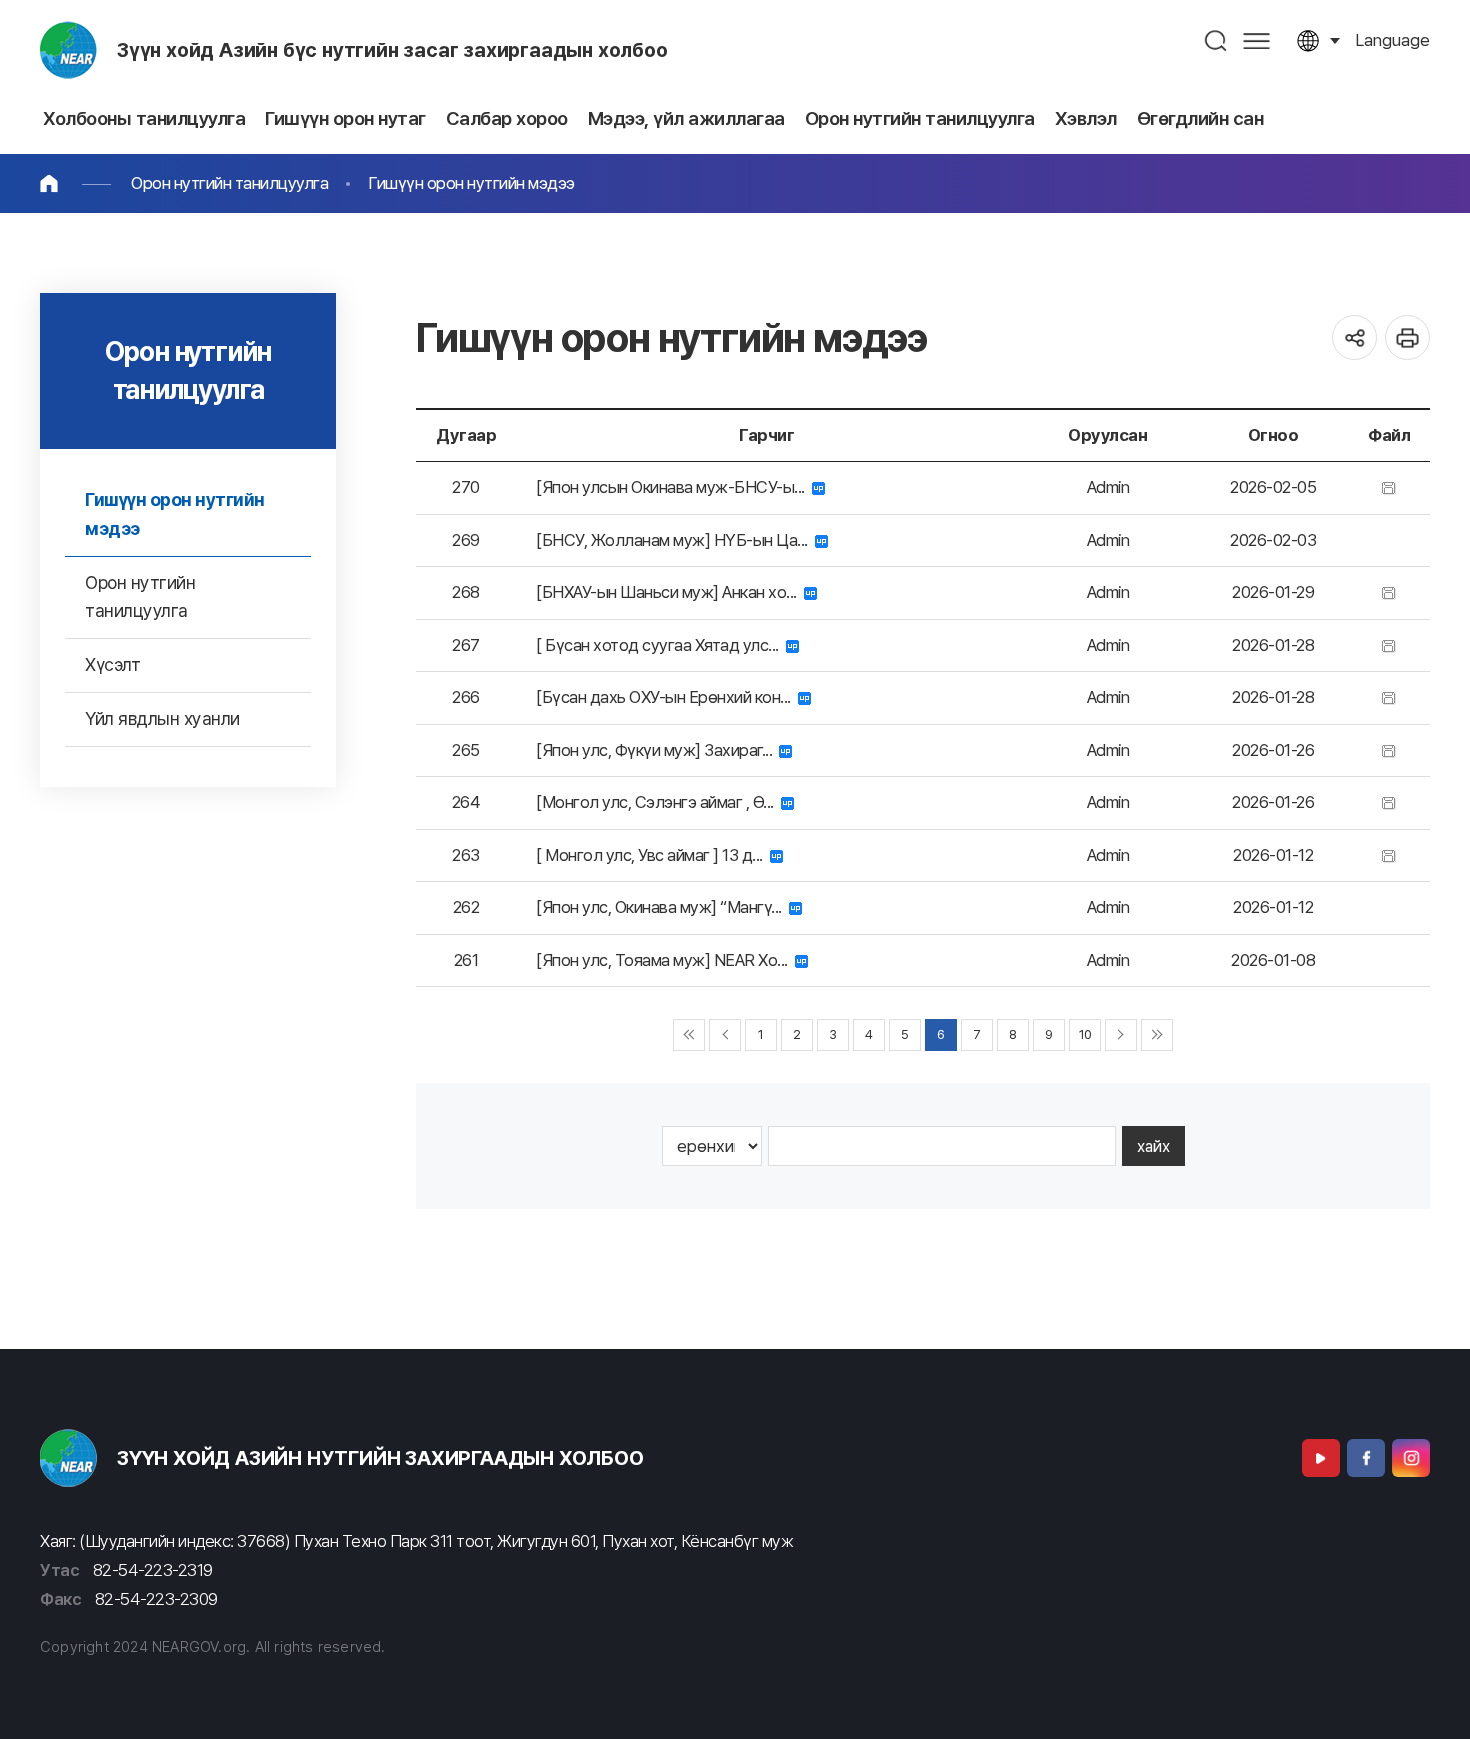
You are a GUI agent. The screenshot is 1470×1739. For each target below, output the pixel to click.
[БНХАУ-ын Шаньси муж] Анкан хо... (670, 592)
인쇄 (1407, 337)
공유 (1354, 337)
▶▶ (1157, 1035)
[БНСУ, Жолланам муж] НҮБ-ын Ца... (675, 540)
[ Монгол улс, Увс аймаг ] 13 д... (653, 855)
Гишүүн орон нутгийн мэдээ (471, 183)
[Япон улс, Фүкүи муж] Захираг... (657, 750)
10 (1085, 1034)
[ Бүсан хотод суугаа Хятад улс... (661, 645)
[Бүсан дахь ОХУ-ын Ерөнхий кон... (667, 697)
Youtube (1321, 1458)
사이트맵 (1256, 40)
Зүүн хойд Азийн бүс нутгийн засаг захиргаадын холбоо (392, 50)
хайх (1153, 1146)
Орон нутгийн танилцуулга (229, 183)
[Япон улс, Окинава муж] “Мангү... (662, 907)
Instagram (1411, 1458)
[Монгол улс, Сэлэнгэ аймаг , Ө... (658, 802)
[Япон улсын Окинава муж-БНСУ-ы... (674, 487)
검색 (1216, 40)
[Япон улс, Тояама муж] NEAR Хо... (665, 960)
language (1392, 40)
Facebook (1366, 1458)
